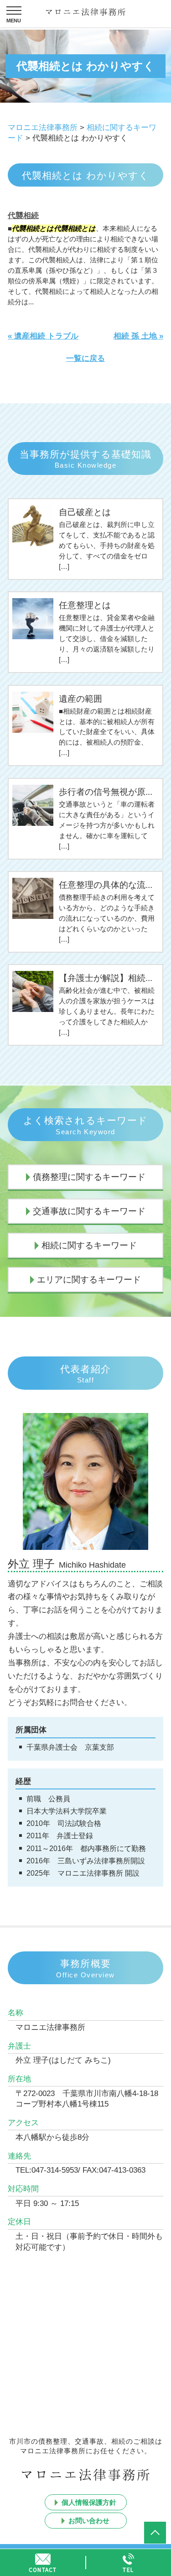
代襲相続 (23, 216)
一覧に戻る (85, 358)
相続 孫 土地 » (138, 336)
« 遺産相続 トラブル (43, 336)
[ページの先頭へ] (155, 2533)
